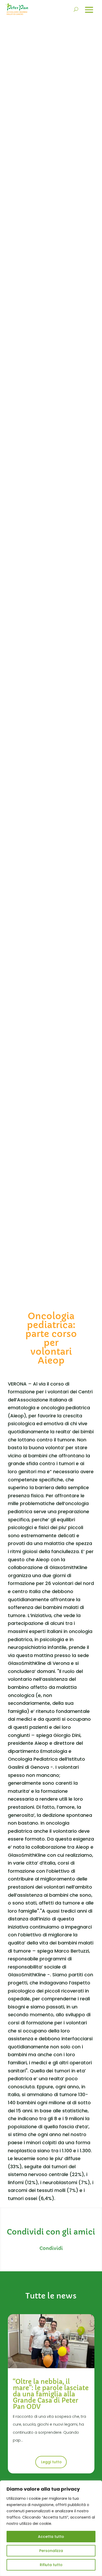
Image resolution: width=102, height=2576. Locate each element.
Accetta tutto (51, 2537)
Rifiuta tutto (51, 2565)
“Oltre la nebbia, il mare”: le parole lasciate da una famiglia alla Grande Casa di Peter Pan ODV (51, 2394)
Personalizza (51, 2551)
